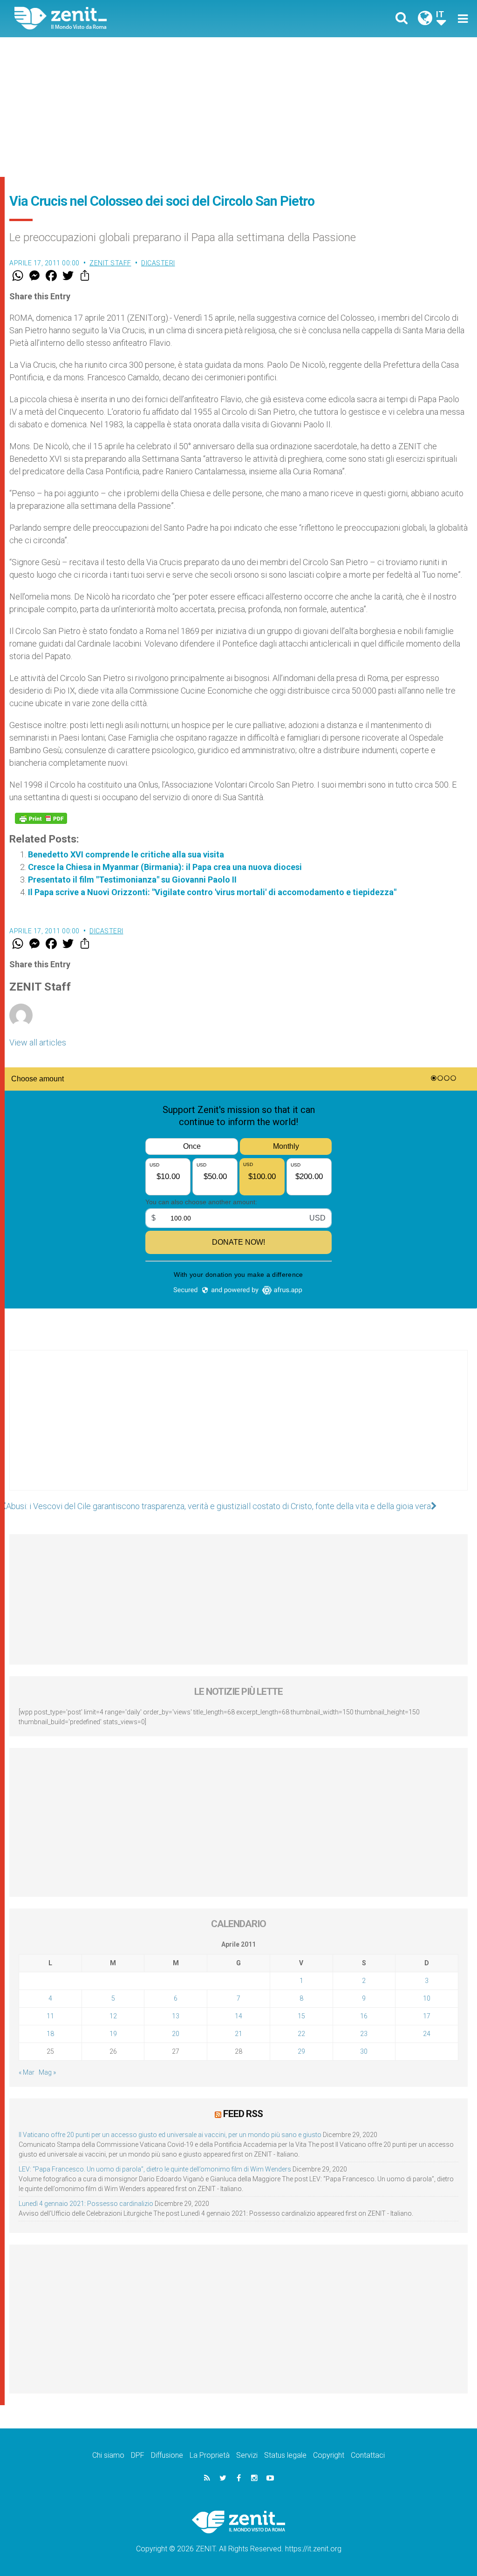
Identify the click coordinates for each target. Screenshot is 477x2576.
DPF (138, 2455)
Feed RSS (243, 2114)
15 (301, 2016)
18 (50, 2034)
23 (364, 2034)
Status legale (285, 2455)
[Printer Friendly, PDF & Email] (41, 818)
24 (427, 2034)
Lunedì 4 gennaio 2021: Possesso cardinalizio (86, 2204)
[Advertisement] (238, 107)
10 (427, 1998)
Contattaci (368, 2455)
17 (427, 2016)
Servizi (247, 2455)
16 (364, 2016)
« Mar (27, 2072)
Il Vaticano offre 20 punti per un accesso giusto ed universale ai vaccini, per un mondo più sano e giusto (170, 2135)
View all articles (38, 1042)
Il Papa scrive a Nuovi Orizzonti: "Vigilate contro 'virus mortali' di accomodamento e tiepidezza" (212, 892)
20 (176, 2034)
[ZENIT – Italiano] (134, 18)
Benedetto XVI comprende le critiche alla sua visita (126, 854)
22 (301, 2034)
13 (176, 2016)
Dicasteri (158, 263)
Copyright (329, 2455)
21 (238, 2034)
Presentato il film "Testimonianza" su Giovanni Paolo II (132, 880)
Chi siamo (108, 2455)
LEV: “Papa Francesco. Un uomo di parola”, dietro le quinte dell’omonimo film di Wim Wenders (155, 2169)
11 (50, 2016)
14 (238, 2016)
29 (301, 2051)
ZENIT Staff (110, 263)
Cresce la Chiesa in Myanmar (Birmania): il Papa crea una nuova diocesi (165, 867)
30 (364, 2051)
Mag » (47, 2072)
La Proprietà (210, 2455)
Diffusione (167, 2455)
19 (113, 2034)
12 (113, 2016)
